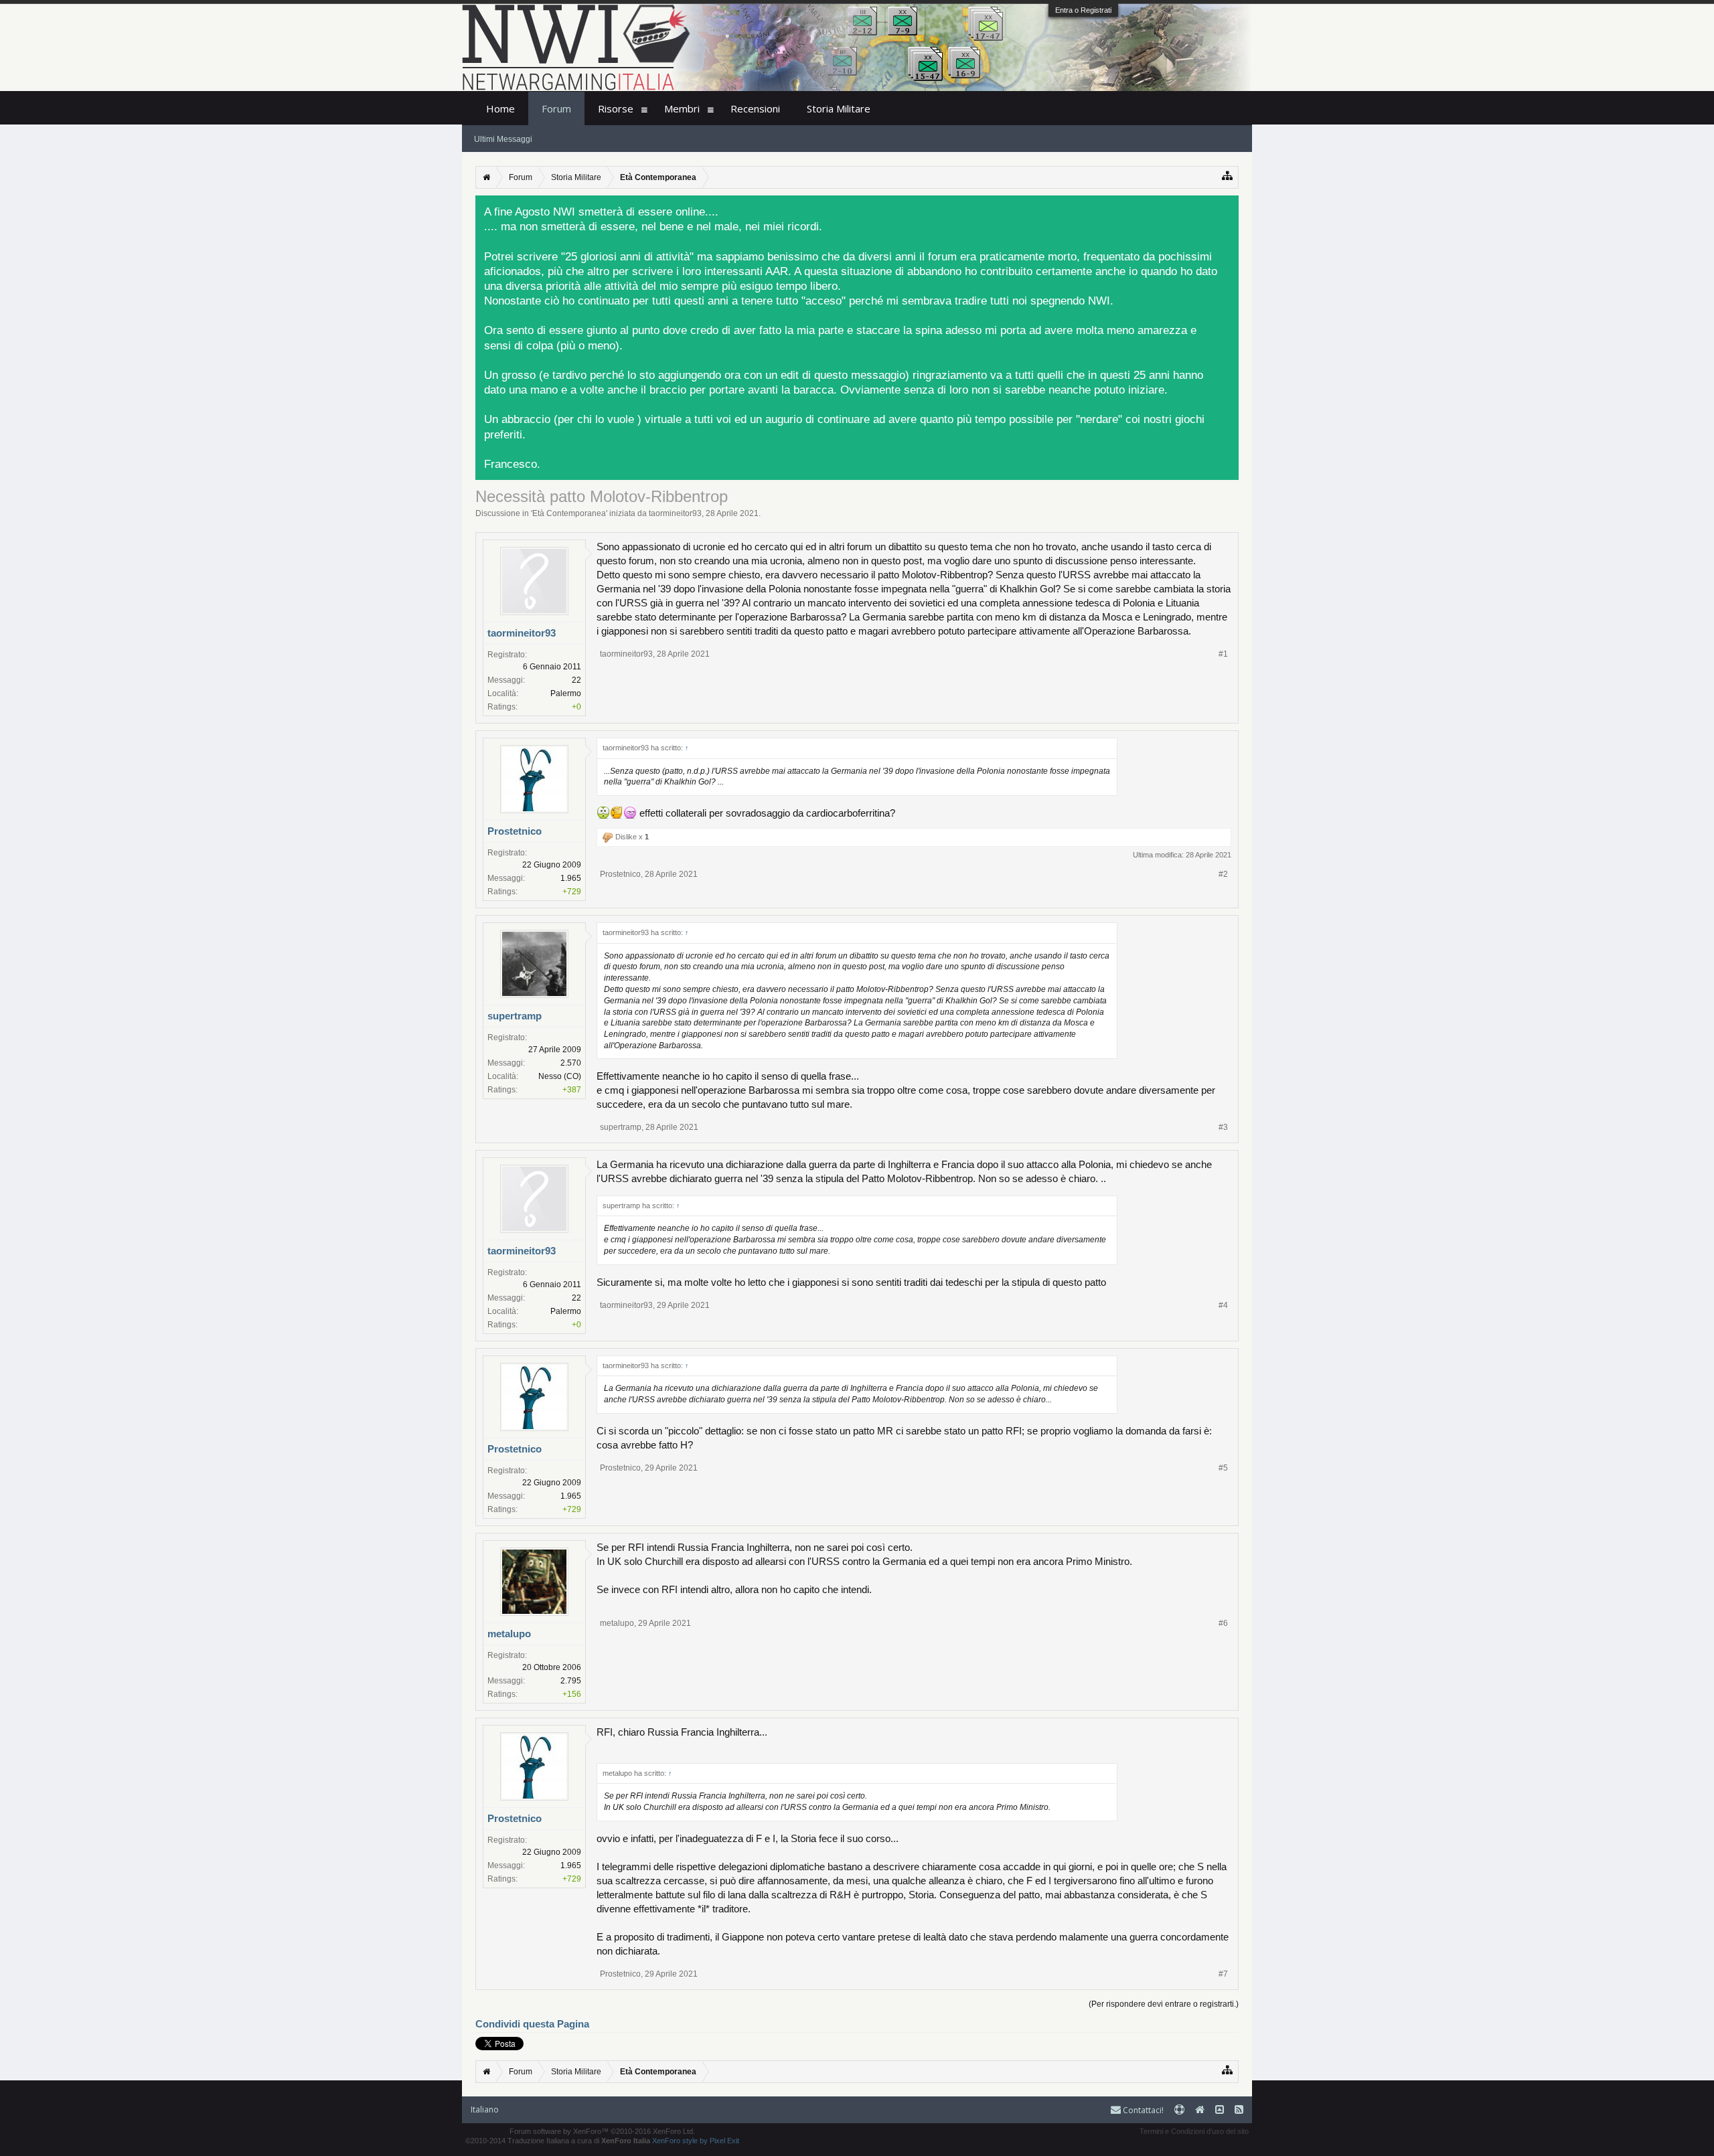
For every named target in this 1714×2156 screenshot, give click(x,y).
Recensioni (755, 108)
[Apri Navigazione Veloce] (1228, 176)
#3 (1223, 1127)
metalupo (509, 1634)
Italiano (485, 2109)
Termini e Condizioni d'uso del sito (1194, 2131)
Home (500, 108)
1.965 (571, 878)
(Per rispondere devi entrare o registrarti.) (1164, 2004)
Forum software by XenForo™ (602, 2131)
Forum (556, 108)
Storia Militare (839, 108)
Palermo (566, 693)
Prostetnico (515, 831)
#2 (1223, 874)
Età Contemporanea (569, 513)
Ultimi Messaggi (503, 139)
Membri (682, 108)
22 (576, 680)
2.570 (571, 1063)
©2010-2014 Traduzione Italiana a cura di (558, 2141)
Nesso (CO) (560, 1076)
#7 (1223, 1974)
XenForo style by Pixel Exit (696, 2141)
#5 (1223, 1468)
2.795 (571, 1681)
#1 (1223, 654)
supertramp (515, 1016)
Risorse (616, 108)
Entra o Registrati (1083, 10)
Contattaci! (1142, 2110)
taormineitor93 (675, 513)
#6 (1223, 1623)
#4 (1223, 1305)
